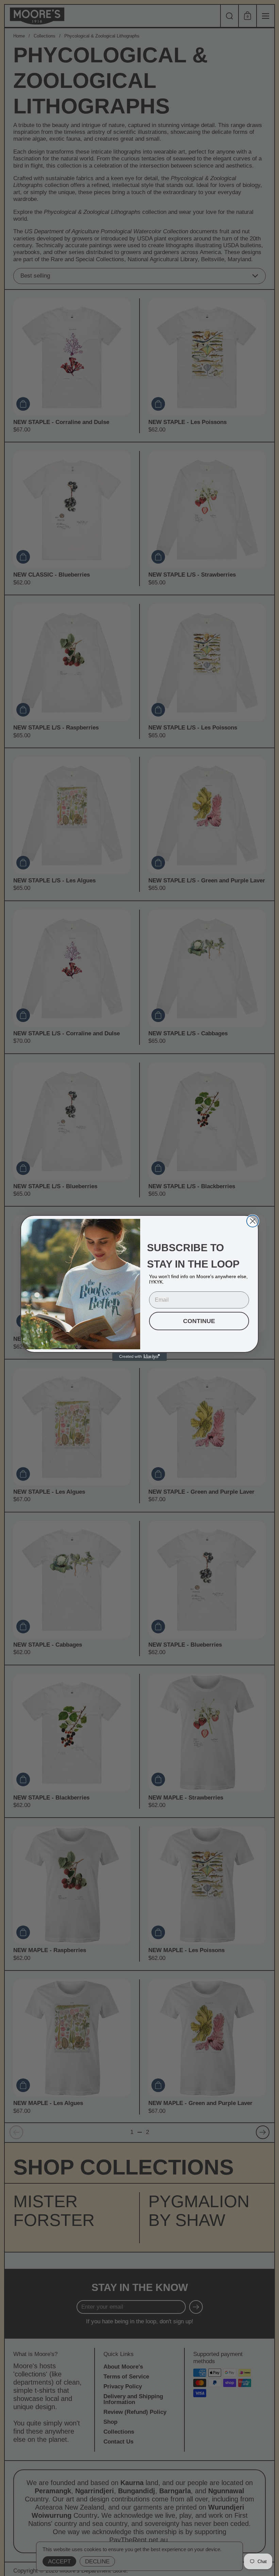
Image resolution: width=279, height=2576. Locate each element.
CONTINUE (199, 1321)
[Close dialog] (253, 1221)
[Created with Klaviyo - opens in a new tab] (139, 1357)
